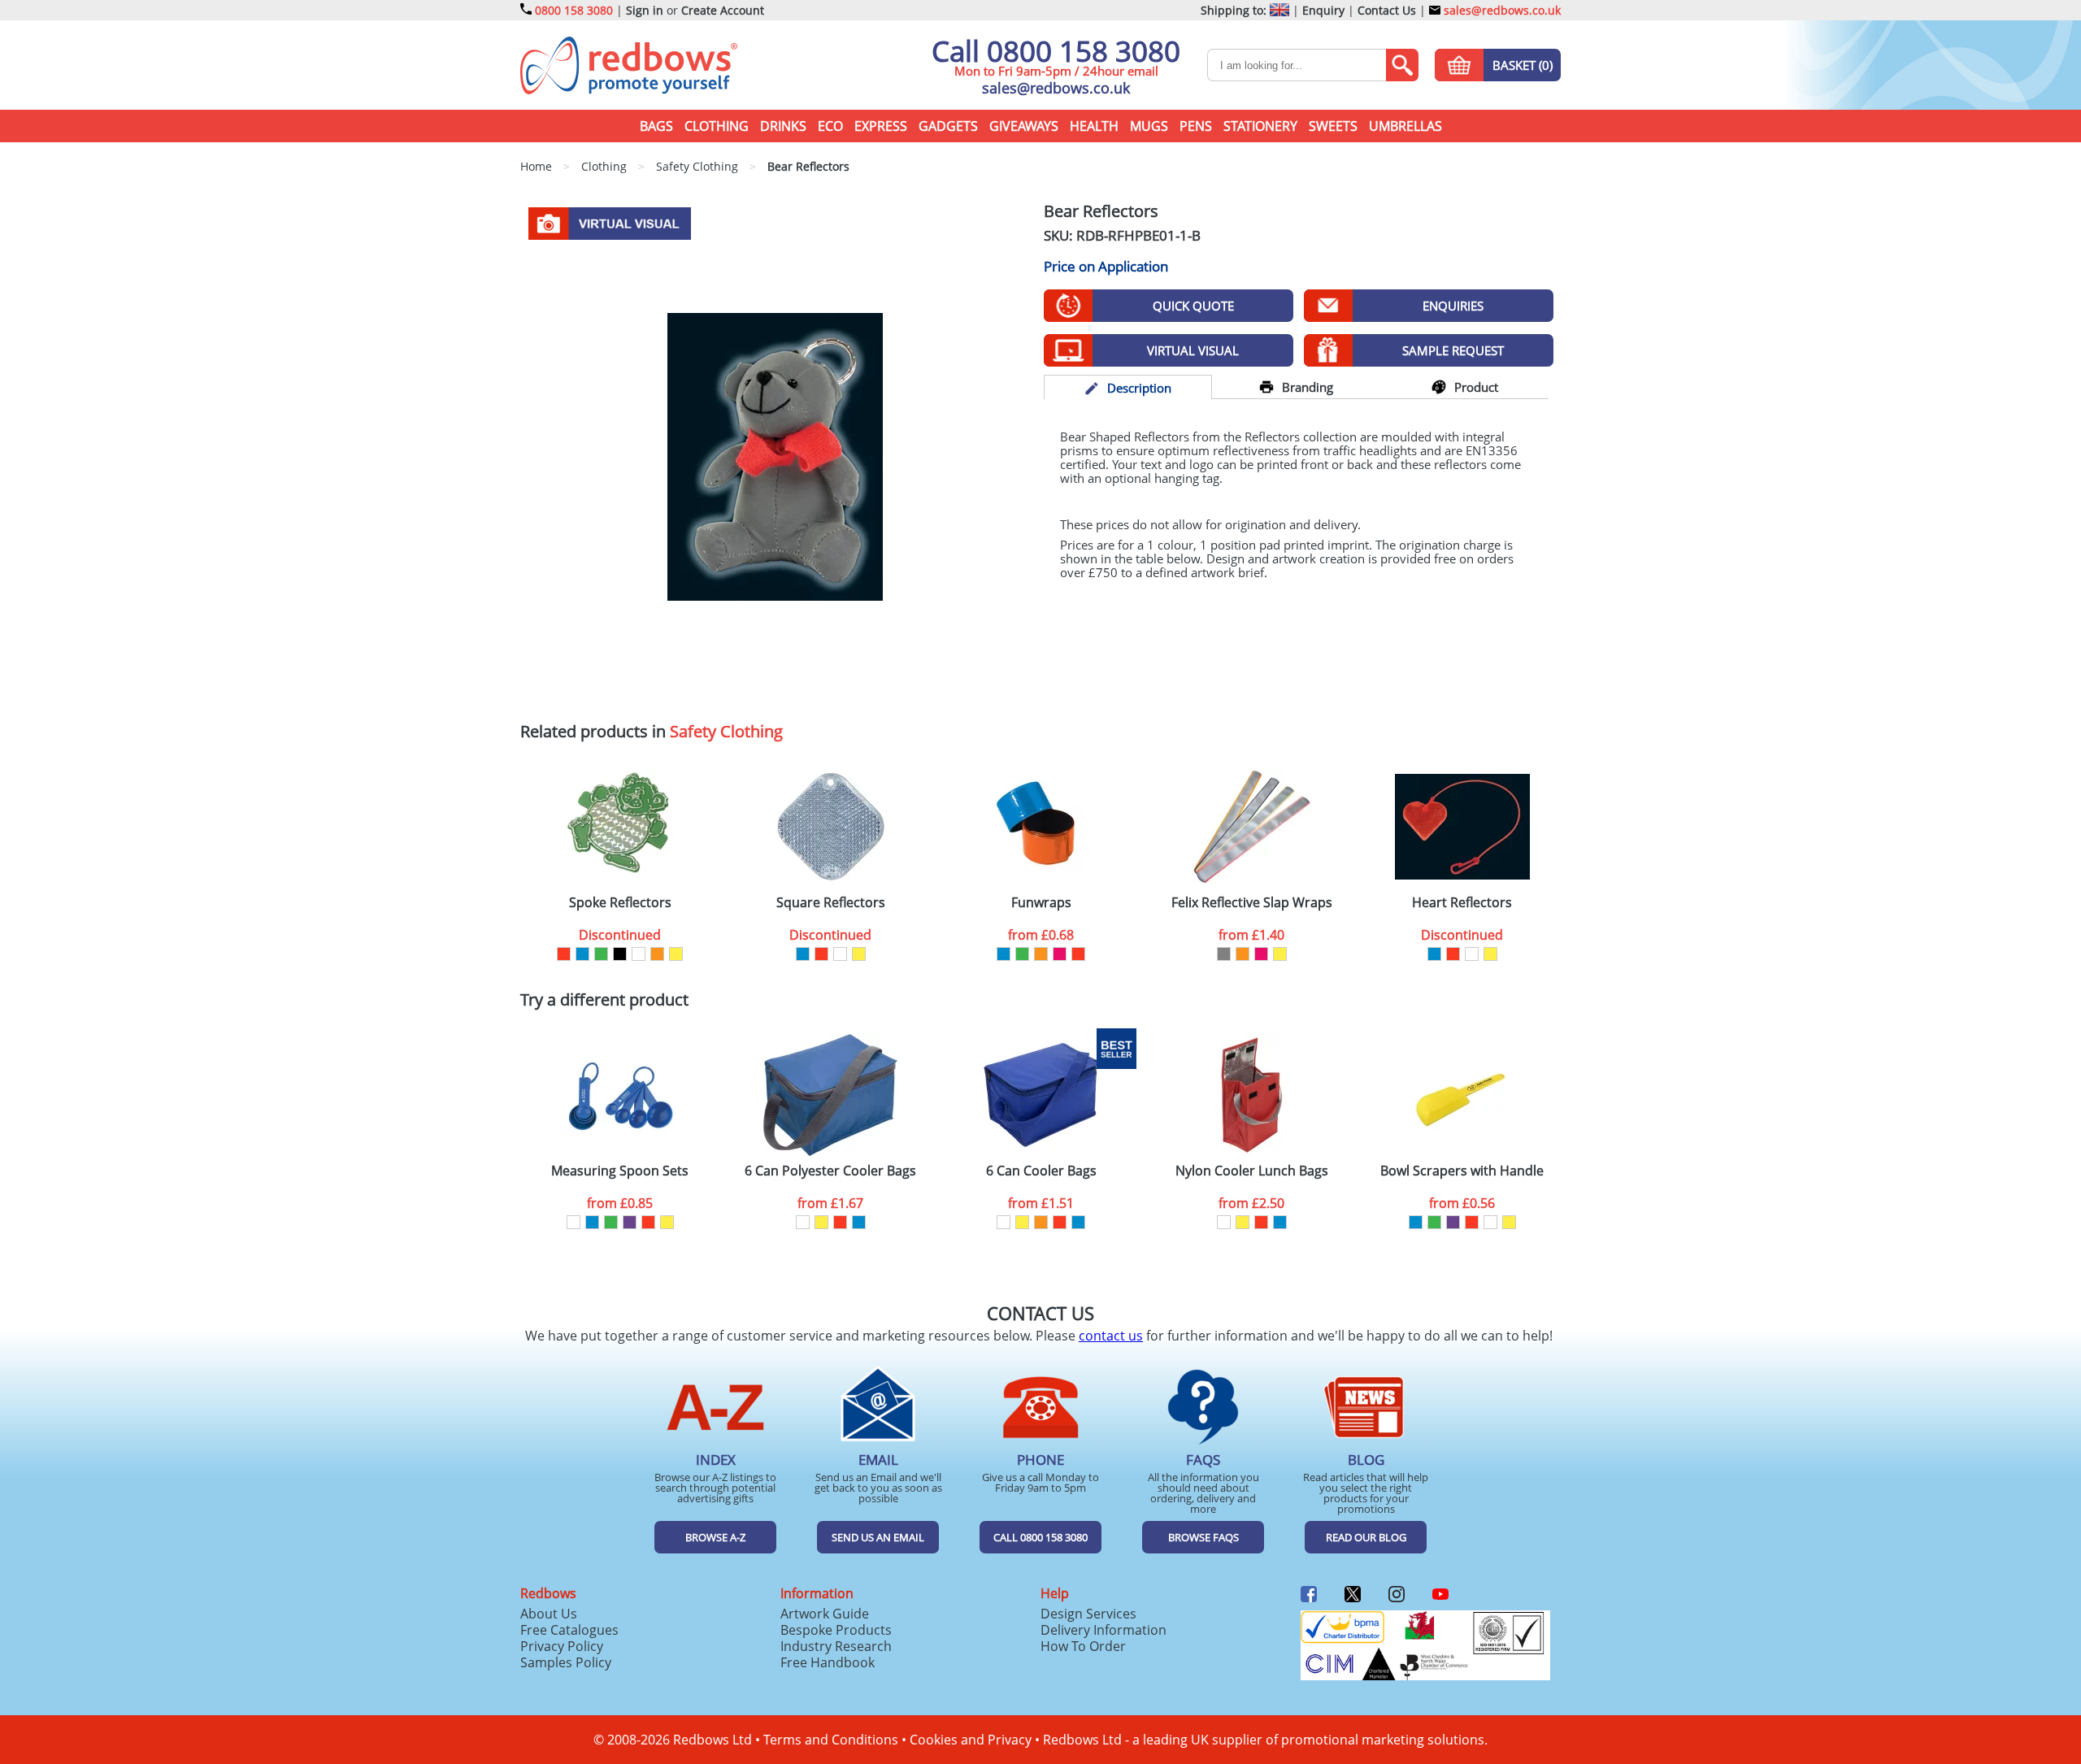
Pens (1196, 126)
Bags (656, 126)
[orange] (657, 954)
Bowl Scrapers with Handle (1462, 1171)
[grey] (1224, 954)
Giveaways (1024, 126)
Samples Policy (566, 1662)
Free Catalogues (569, 1630)
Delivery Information (1103, 1630)
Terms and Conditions (831, 1740)
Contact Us (1387, 10)
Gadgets (948, 126)
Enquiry (1323, 10)
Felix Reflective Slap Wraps (1252, 903)
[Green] (601, 954)
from (1041, 935)
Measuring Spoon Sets (620, 1171)
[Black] (620, 954)
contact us (1111, 1336)
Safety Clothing (726, 731)
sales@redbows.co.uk (1501, 10)
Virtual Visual (1193, 350)
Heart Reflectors (1462, 903)
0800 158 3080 (574, 10)
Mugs (1149, 126)
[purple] (630, 1222)
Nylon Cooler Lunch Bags (1252, 1171)
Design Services (1088, 1614)
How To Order (1083, 1646)
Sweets (1333, 126)
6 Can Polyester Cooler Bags (830, 1171)
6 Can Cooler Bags (1041, 1171)
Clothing (717, 126)
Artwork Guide (825, 1614)
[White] (639, 954)
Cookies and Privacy (971, 1740)
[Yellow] (676, 954)
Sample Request (1453, 350)
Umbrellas (1405, 126)
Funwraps (1041, 903)
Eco (830, 126)
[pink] (1060, 954)
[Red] (564, 954)
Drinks (783, 126)
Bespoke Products (836, 1630)
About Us (549, 1614)
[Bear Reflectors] (775, 455)
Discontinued (620, 935)
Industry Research (836, 1646)
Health (1094, 126)
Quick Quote (1193, 306)
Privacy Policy (562, 1646)
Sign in (645, 10)
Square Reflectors (831, 903)
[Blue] (582, 954)
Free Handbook (828, 1662)
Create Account (723, 10)
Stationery (1260, 126)
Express (881, 126)
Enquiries (1453, 306)
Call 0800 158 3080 (1056, 51)
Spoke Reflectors (620, 903)
